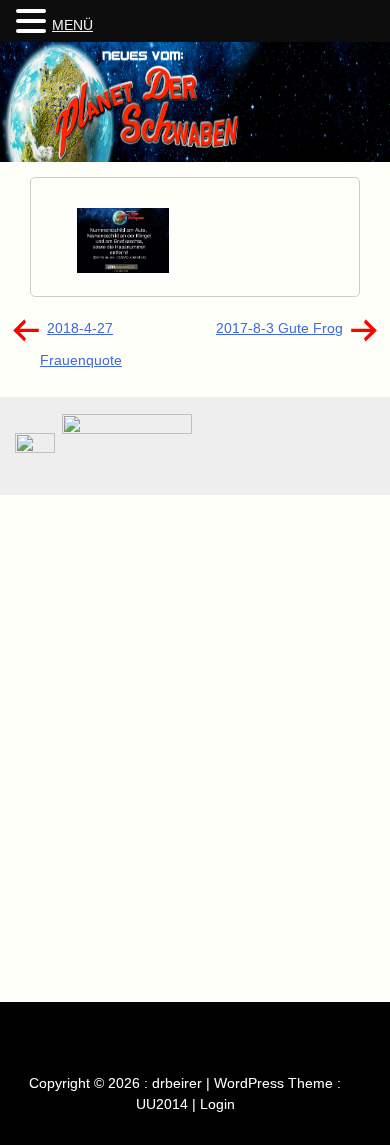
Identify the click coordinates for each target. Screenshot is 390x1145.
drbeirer (177, 1083)
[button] (34, 22)
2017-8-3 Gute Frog (279, 328)
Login (217, 1104)
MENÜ (72, 25)
